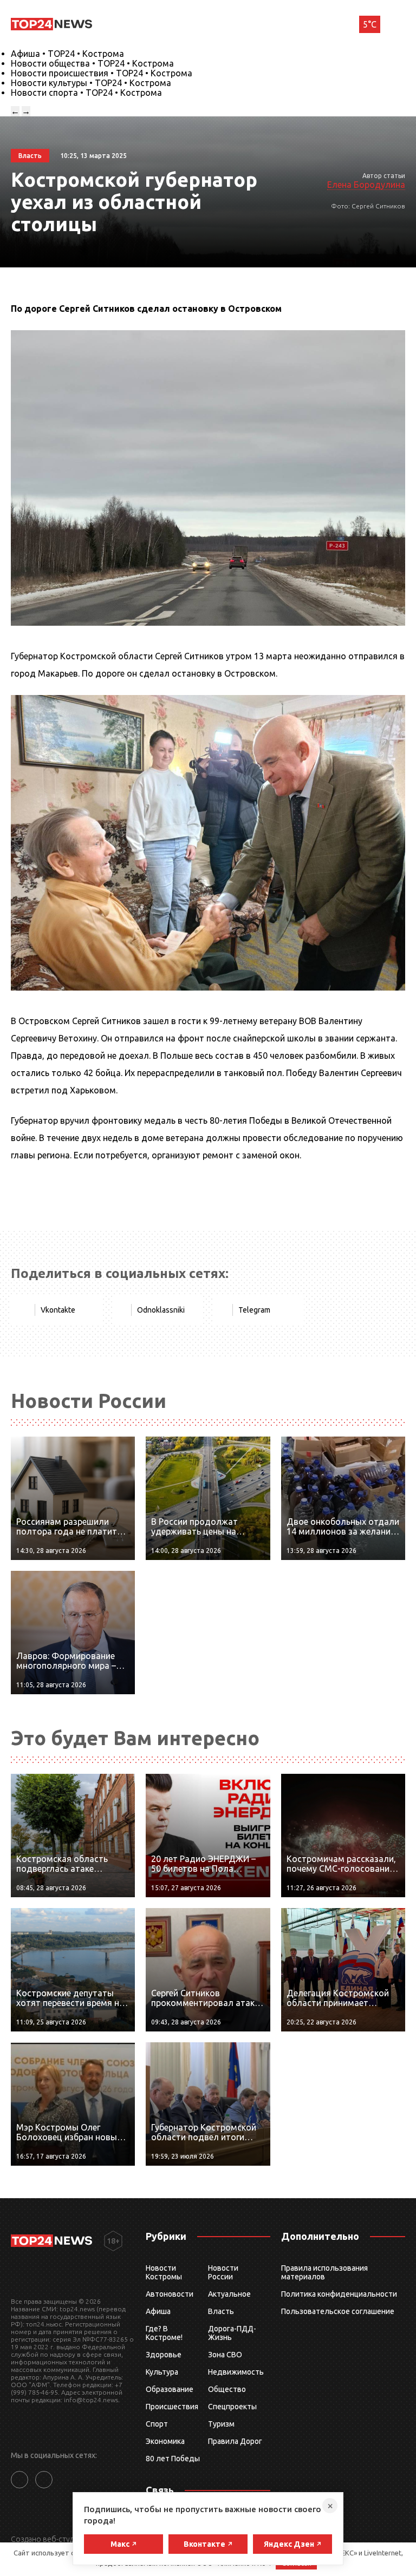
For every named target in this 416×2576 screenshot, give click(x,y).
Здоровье (164, 2355)
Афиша (158, 2311)
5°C (370, 24)
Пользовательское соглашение (338, 2311)
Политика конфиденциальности (339, 2294)
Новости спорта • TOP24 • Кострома (86, 93)
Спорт (157, 2424)
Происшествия (172, 2407)
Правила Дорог (235, 2441)
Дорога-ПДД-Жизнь (232, 2333)
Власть (221, 2311)
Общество (227, 2389)
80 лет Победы (173, 2459)
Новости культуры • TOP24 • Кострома (91, 83)
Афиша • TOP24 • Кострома (67, 54)
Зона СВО (225, 2355)
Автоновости (170, 2294)
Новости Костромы (164, 2272)
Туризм (221, 2424)
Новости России (223, 2272)
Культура (162, 2372)
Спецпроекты (232, 2407)
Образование (170, 2389)
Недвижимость (236, 2372)
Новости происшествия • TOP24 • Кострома (102, 73)
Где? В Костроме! (164, 2333)
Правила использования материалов (324, 2272)
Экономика (165, 2441)
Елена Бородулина (366, 185)
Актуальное (229, 2294)
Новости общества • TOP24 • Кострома (92, 63)
